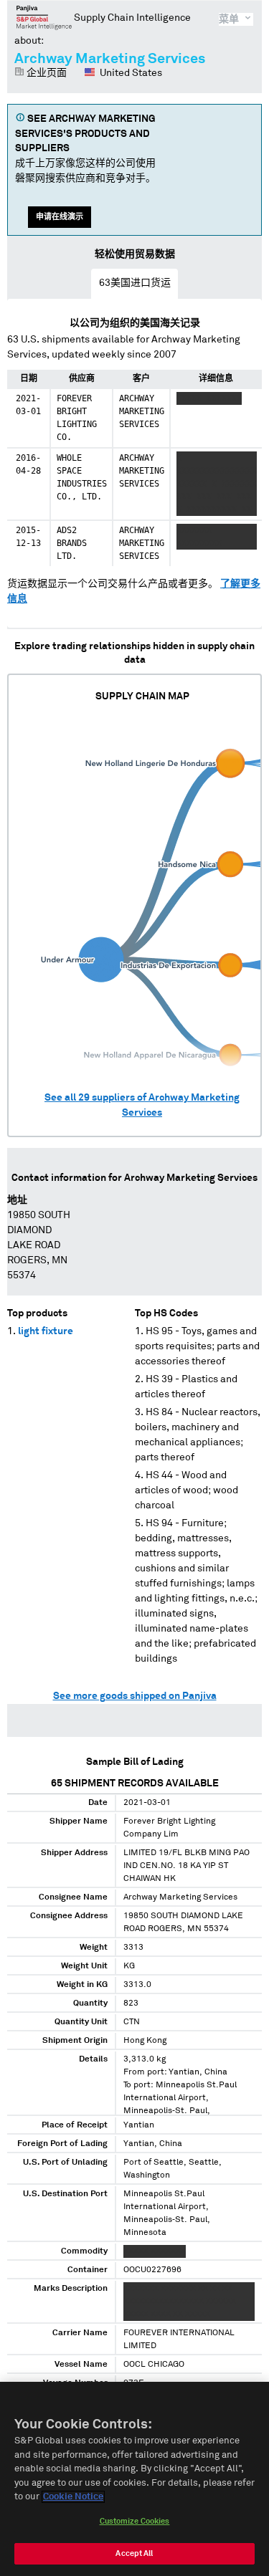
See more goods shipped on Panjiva (135, 1696)
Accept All (134, 2553)
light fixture (46, 1331)
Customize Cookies (135, 2521)
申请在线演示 (60, 217)
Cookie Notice (73, 2497)
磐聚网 (44, 17)
